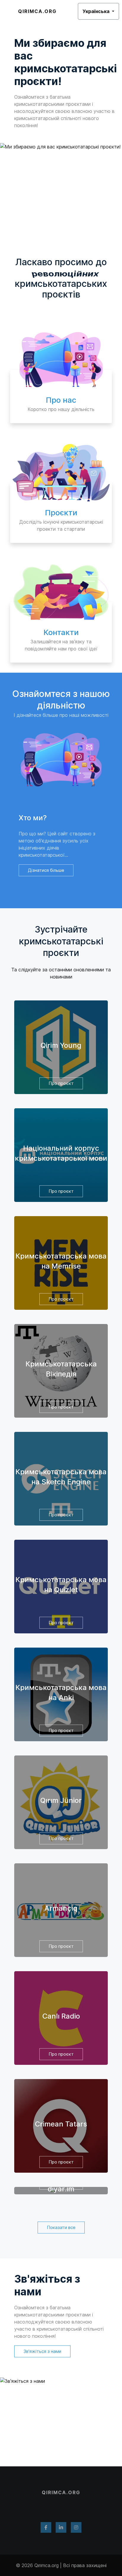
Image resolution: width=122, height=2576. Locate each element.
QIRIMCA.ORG (37, 11)
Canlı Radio (61, 2016)
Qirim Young (61, 1045)
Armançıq (61, 1908)
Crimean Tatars (61, 2124)
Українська (97, 11)
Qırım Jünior (61, 1800)
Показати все (61, 2227)
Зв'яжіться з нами (47, 2285)
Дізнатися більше (46, 870)
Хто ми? (33, 818)
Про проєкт (61, 1083)
